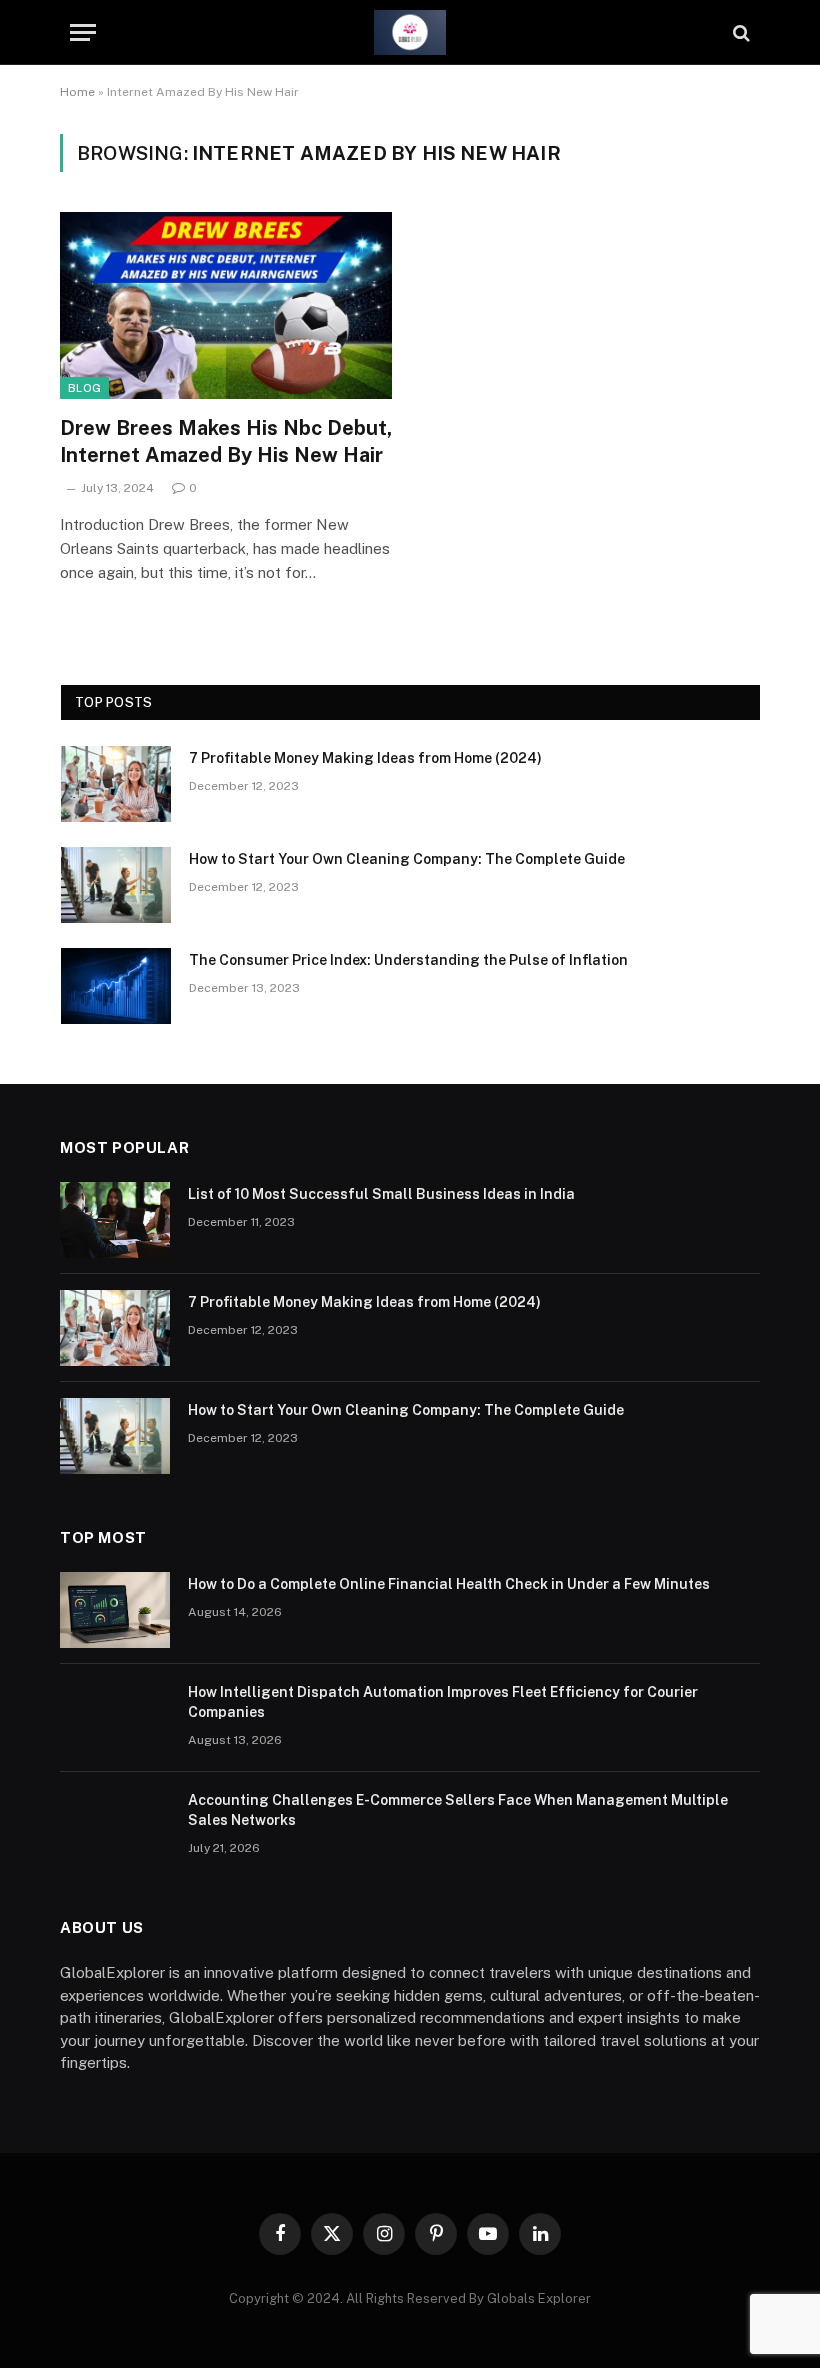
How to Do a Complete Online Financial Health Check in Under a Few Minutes (449, 1584)
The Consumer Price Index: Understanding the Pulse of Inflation (408, 960)
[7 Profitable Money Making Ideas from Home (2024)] (116, 784)
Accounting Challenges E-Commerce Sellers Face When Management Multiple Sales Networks (458, 1810)
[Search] (739, 32)
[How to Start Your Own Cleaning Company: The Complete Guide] (116, 885)
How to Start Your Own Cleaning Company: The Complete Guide (407, 859)
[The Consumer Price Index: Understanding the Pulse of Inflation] (116, 986)
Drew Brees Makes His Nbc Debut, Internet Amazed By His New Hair (226, 441)
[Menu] (83, 32)
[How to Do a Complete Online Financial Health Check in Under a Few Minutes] (115, 1610)
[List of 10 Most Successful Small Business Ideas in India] (115, 1220)
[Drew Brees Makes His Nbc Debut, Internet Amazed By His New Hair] (226, 305)
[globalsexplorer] (410, 32)
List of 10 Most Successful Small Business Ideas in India (381, 1194)
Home (77, 92)
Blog (84, 388)
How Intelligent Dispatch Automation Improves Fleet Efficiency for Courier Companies (443, 1702)
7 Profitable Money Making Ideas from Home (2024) (365, 758)
